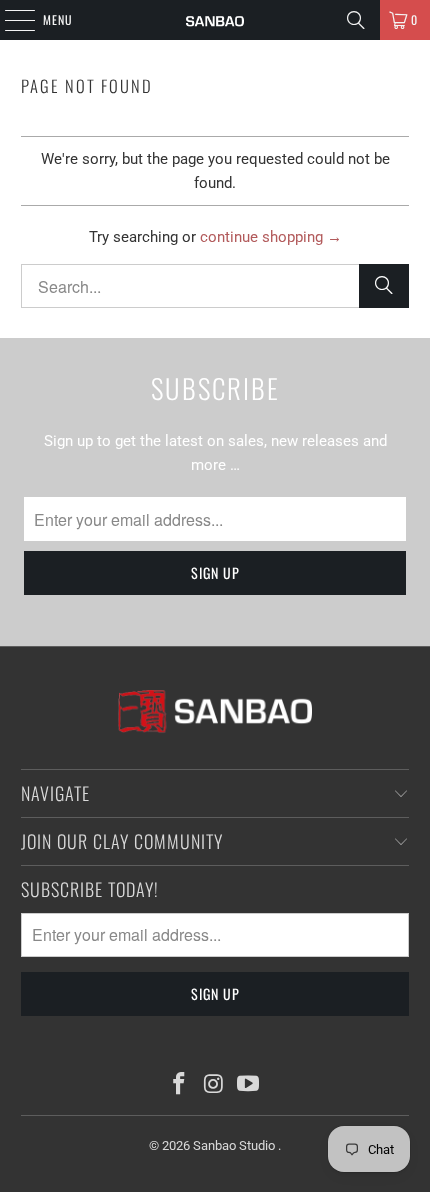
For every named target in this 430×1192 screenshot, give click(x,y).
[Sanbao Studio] (215, 20)
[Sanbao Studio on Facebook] (179, 1085)
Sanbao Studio (235, 1145)
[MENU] (9, 20)
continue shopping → (271, 237)
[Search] (356, 20)
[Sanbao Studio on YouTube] (249, 1085)
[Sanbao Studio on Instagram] (214, 1085)
